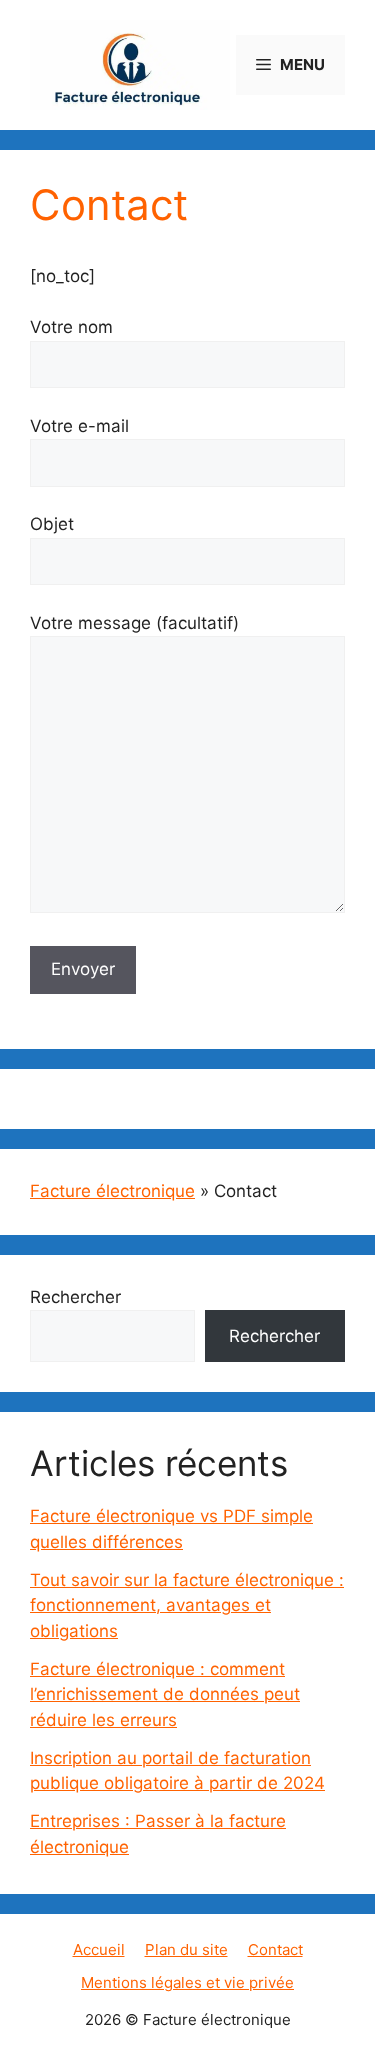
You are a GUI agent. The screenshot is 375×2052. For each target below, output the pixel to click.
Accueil (99, 1949)
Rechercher (75, 1297)
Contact (275, 1949)
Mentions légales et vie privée (187, 1982)
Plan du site (186, 1949)
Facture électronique (112, 1191)
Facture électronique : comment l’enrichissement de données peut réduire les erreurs (165, 1694)
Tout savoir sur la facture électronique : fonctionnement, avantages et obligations (187, 1605)
